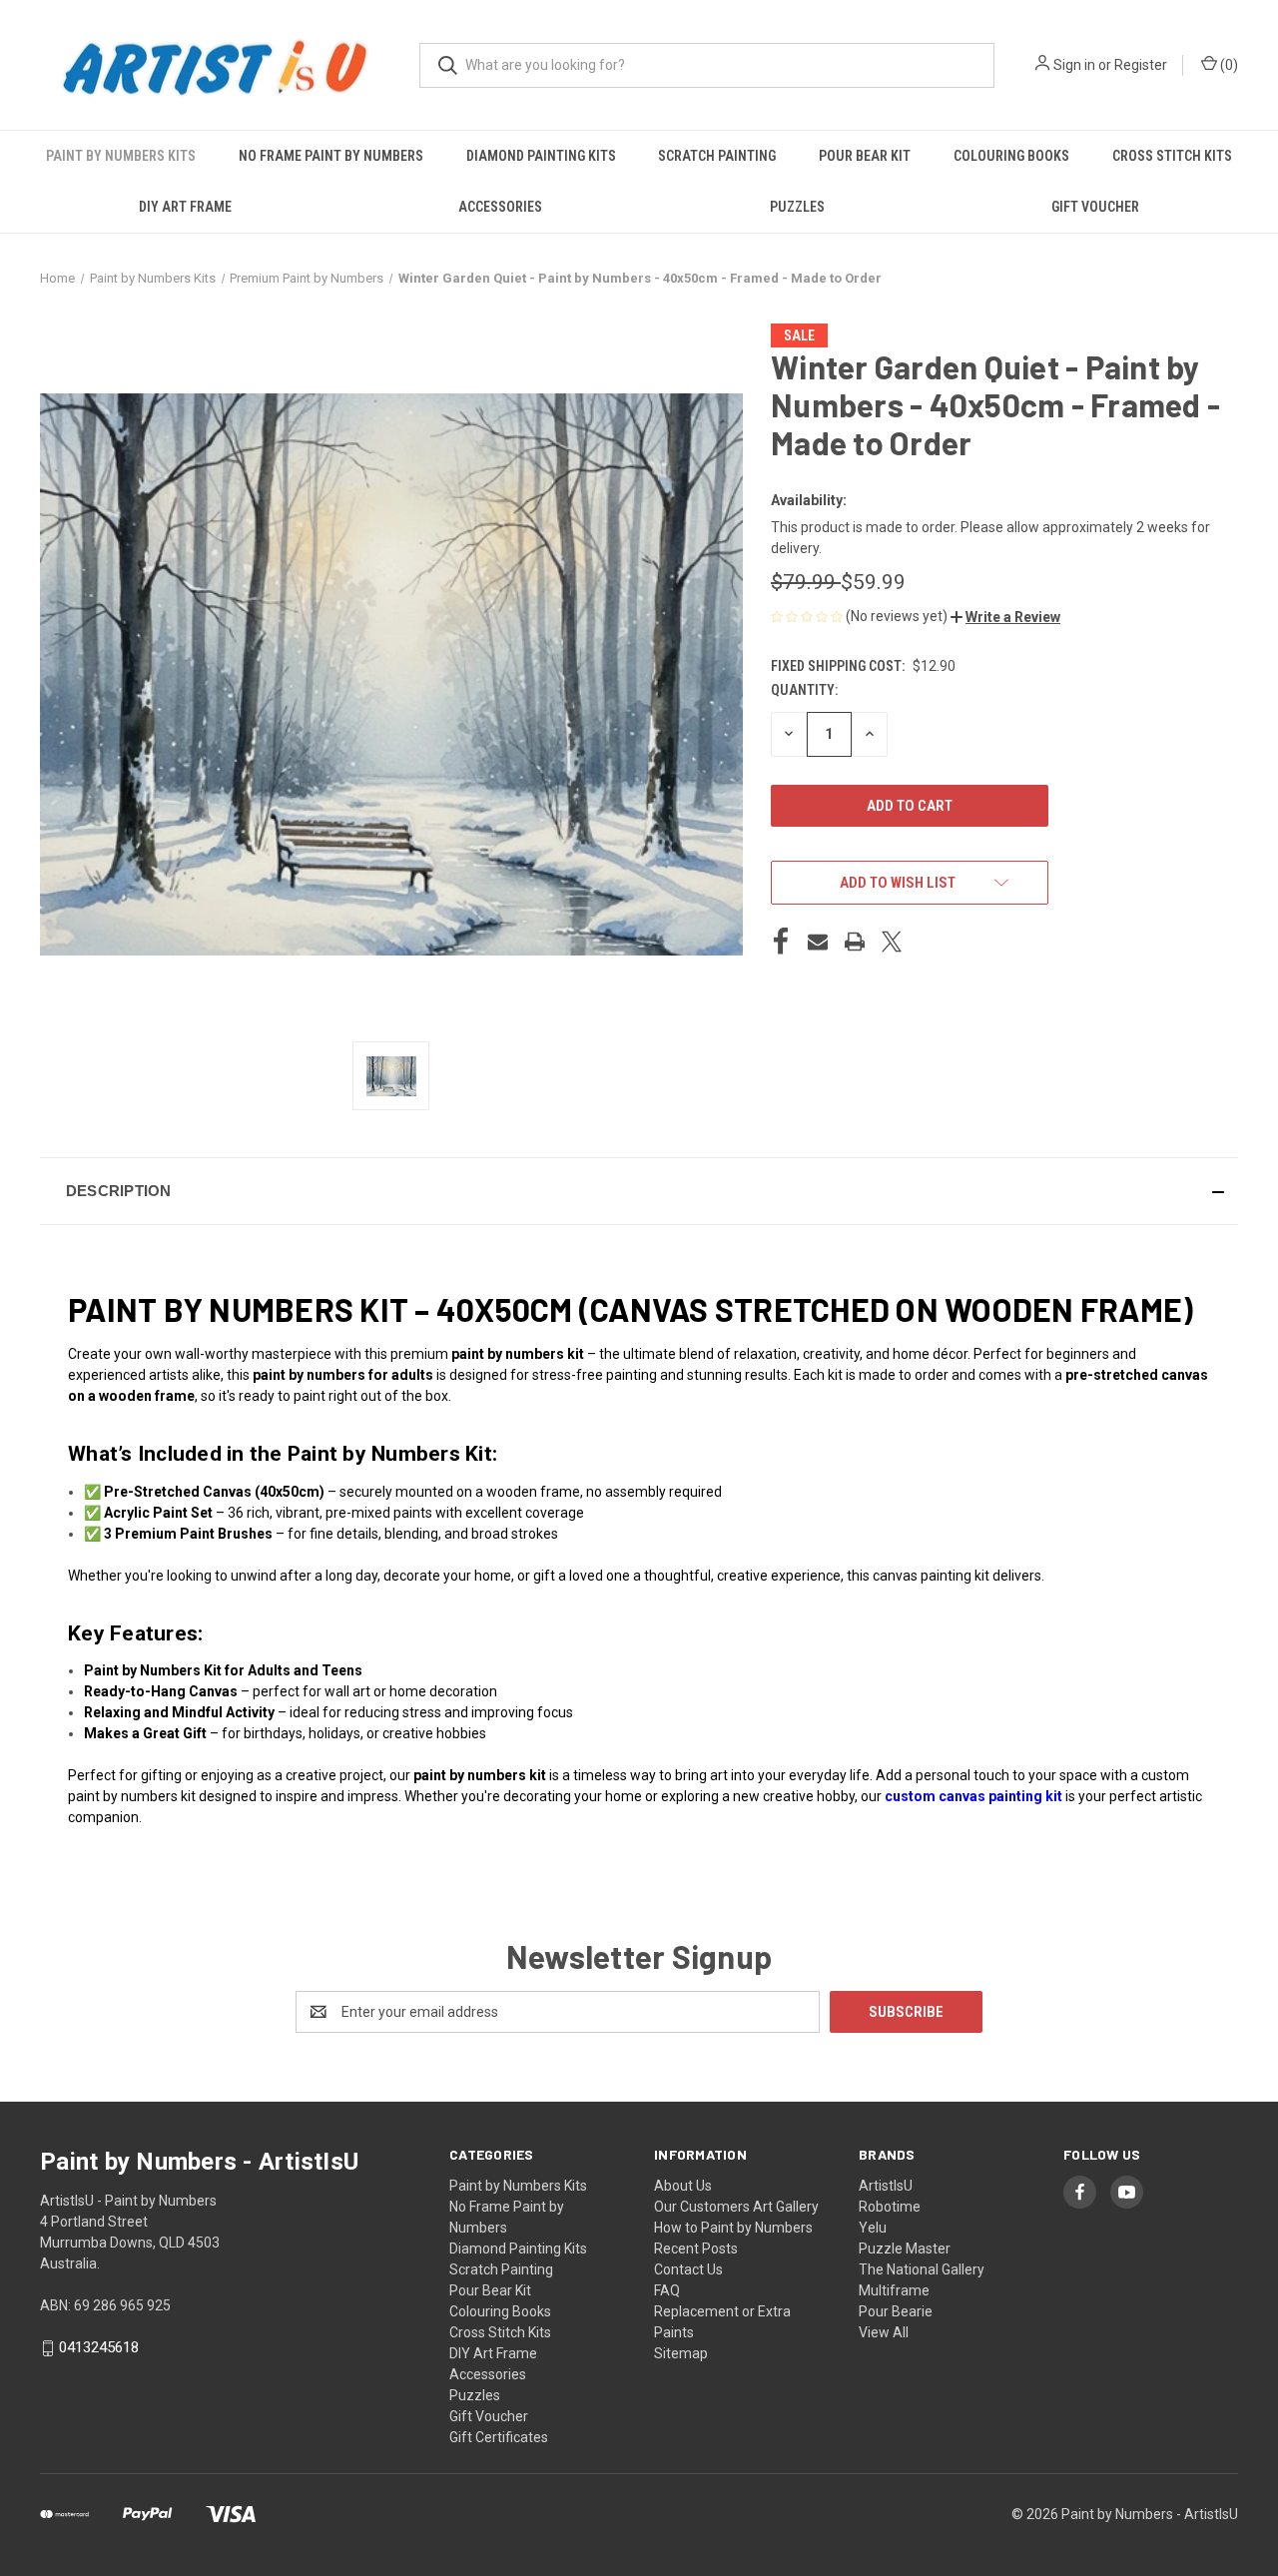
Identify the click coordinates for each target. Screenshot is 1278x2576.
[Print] (855, 942)
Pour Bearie (896, 2311)
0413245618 (99, 2347)
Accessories (500, 207)
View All (884, 2332)
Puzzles (797, 207)
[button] (1005, 617)
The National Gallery (922, 2269)
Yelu (873, 2228)
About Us (683, 2186)
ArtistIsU (886, 2186)
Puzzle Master (905, 2249)
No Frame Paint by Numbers (331, 156)
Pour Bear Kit (865, 156)
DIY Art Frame (185, 207)
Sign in (1074, 65)
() (1228, 65)
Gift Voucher (1095, 207)
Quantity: (804, 690)
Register (1141, 65)
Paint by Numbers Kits (121, 156)
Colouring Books (1011, 156)
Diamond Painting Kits (541, 156)
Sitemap (681, 2353)
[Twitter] (892, 942)
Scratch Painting (717, 156)
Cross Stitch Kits (1172, 156)
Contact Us (688, 2269)
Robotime (890, 2207)
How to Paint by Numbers (733, 2228)
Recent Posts (696, 2249)
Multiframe (894, 2290)
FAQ (667, 2290)
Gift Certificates (499, 2437)
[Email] (818, 942)
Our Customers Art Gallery (736, 2207)
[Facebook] (781, 942)
